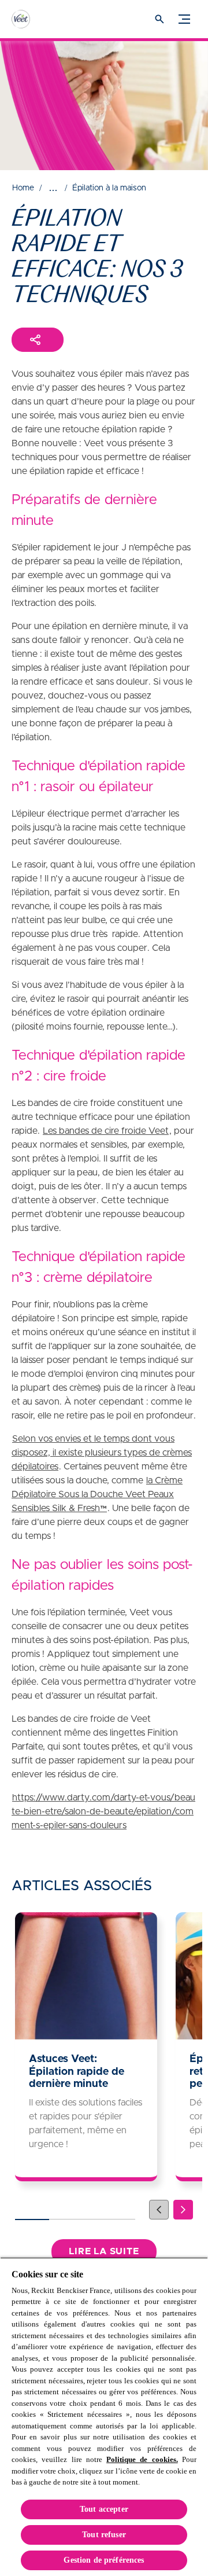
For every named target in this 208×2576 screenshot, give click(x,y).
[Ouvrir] (159, 19)
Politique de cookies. (142, 2459)
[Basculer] (184, 19)
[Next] (183, 2210)
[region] (104, 2417)
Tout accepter (104, 2509)
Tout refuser (104, 2535)
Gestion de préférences (104, 2560)
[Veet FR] (32, 19)
